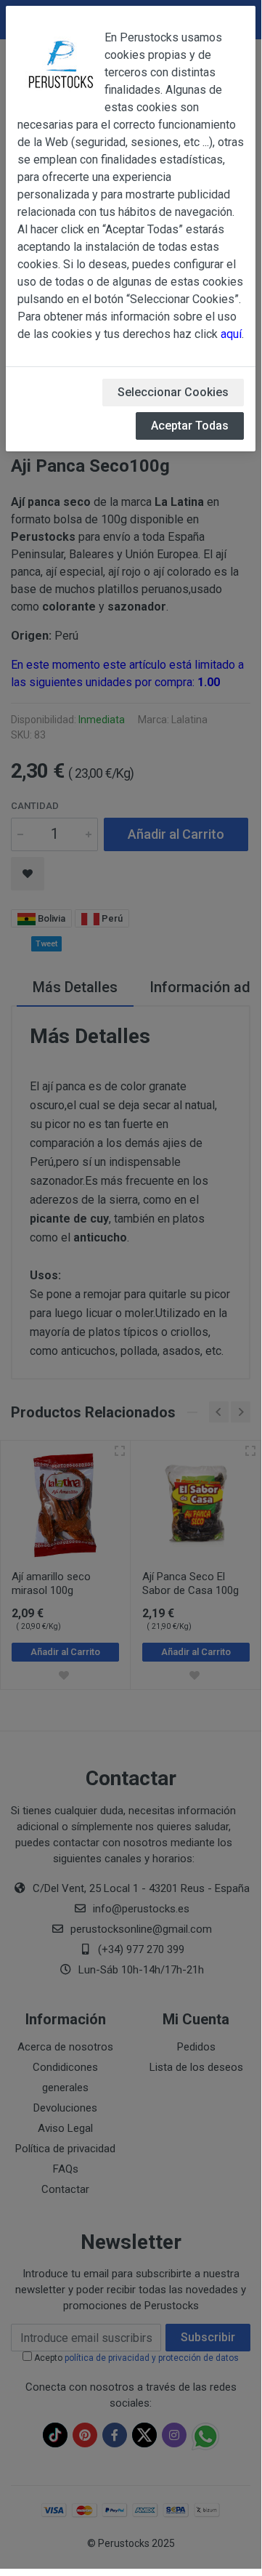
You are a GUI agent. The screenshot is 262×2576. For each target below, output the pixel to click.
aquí (231, 334)
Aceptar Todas (190, 426)
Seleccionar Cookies (173, 392)
